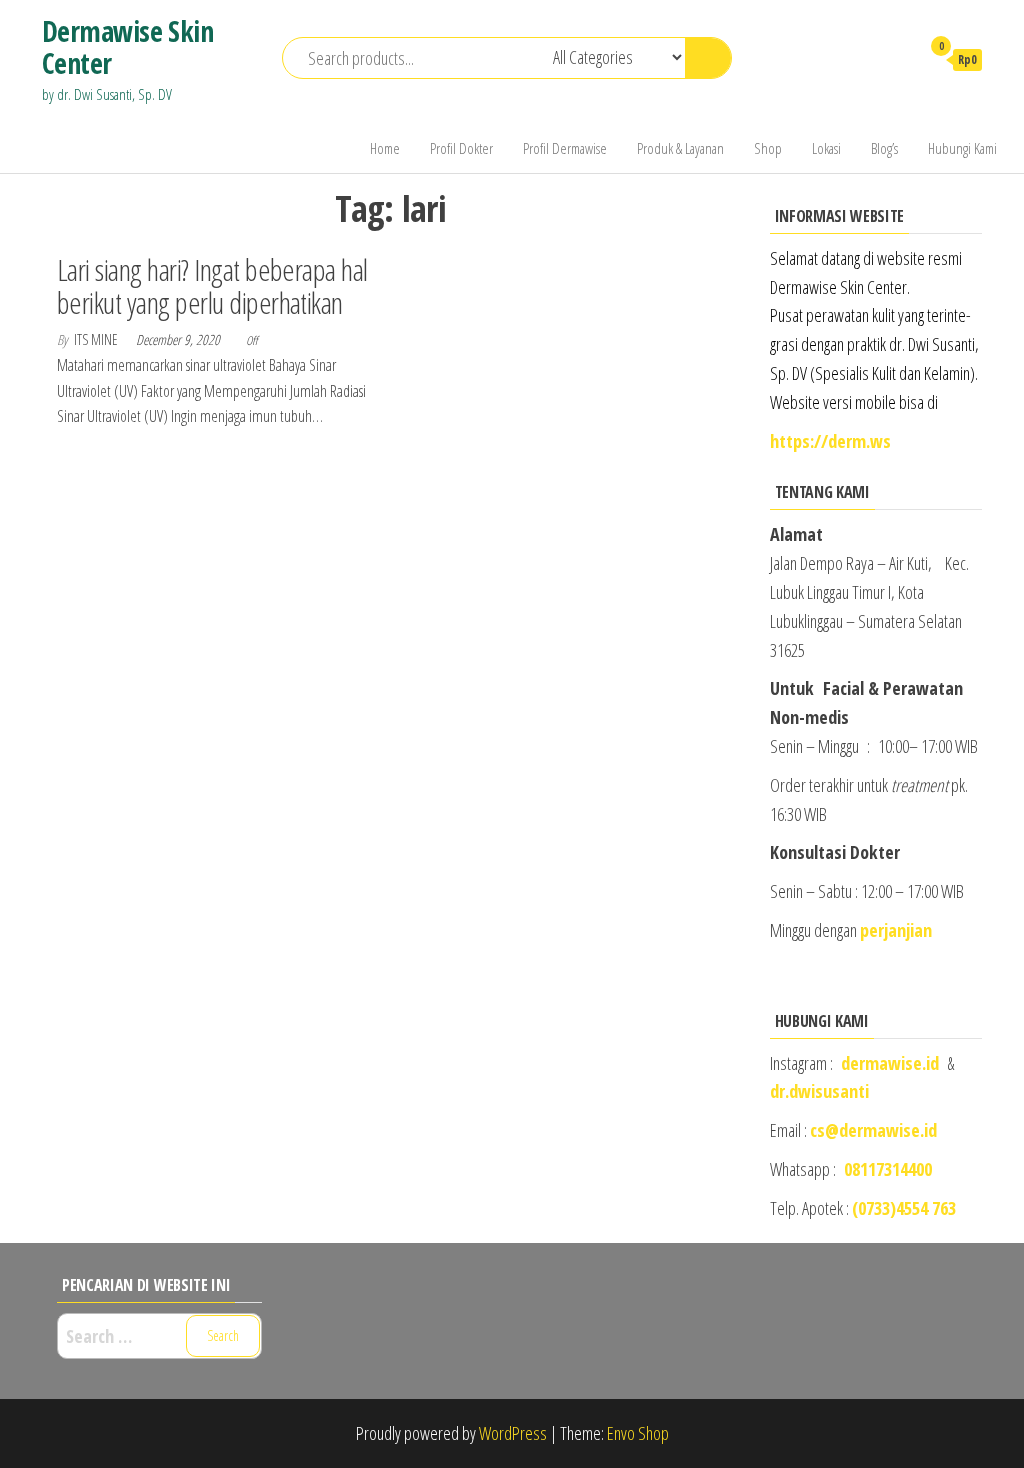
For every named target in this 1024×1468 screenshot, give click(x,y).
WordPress (513, 1433)
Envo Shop (638, 1433)
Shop (768, 148)
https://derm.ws (830, 441)
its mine (97, 339)
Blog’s (884, 148)
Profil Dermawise (565, 148)
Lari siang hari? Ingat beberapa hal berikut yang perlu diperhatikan (212, 286)
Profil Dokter (461, 148)
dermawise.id (890, 1063)
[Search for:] (159, 1336)
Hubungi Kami (962, 148)
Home (385, 148)
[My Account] (895, 59)
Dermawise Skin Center (127, 47)
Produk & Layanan (680, 148)
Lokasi (826, 148)
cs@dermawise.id (873, 1130)
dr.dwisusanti (819, 1091)
